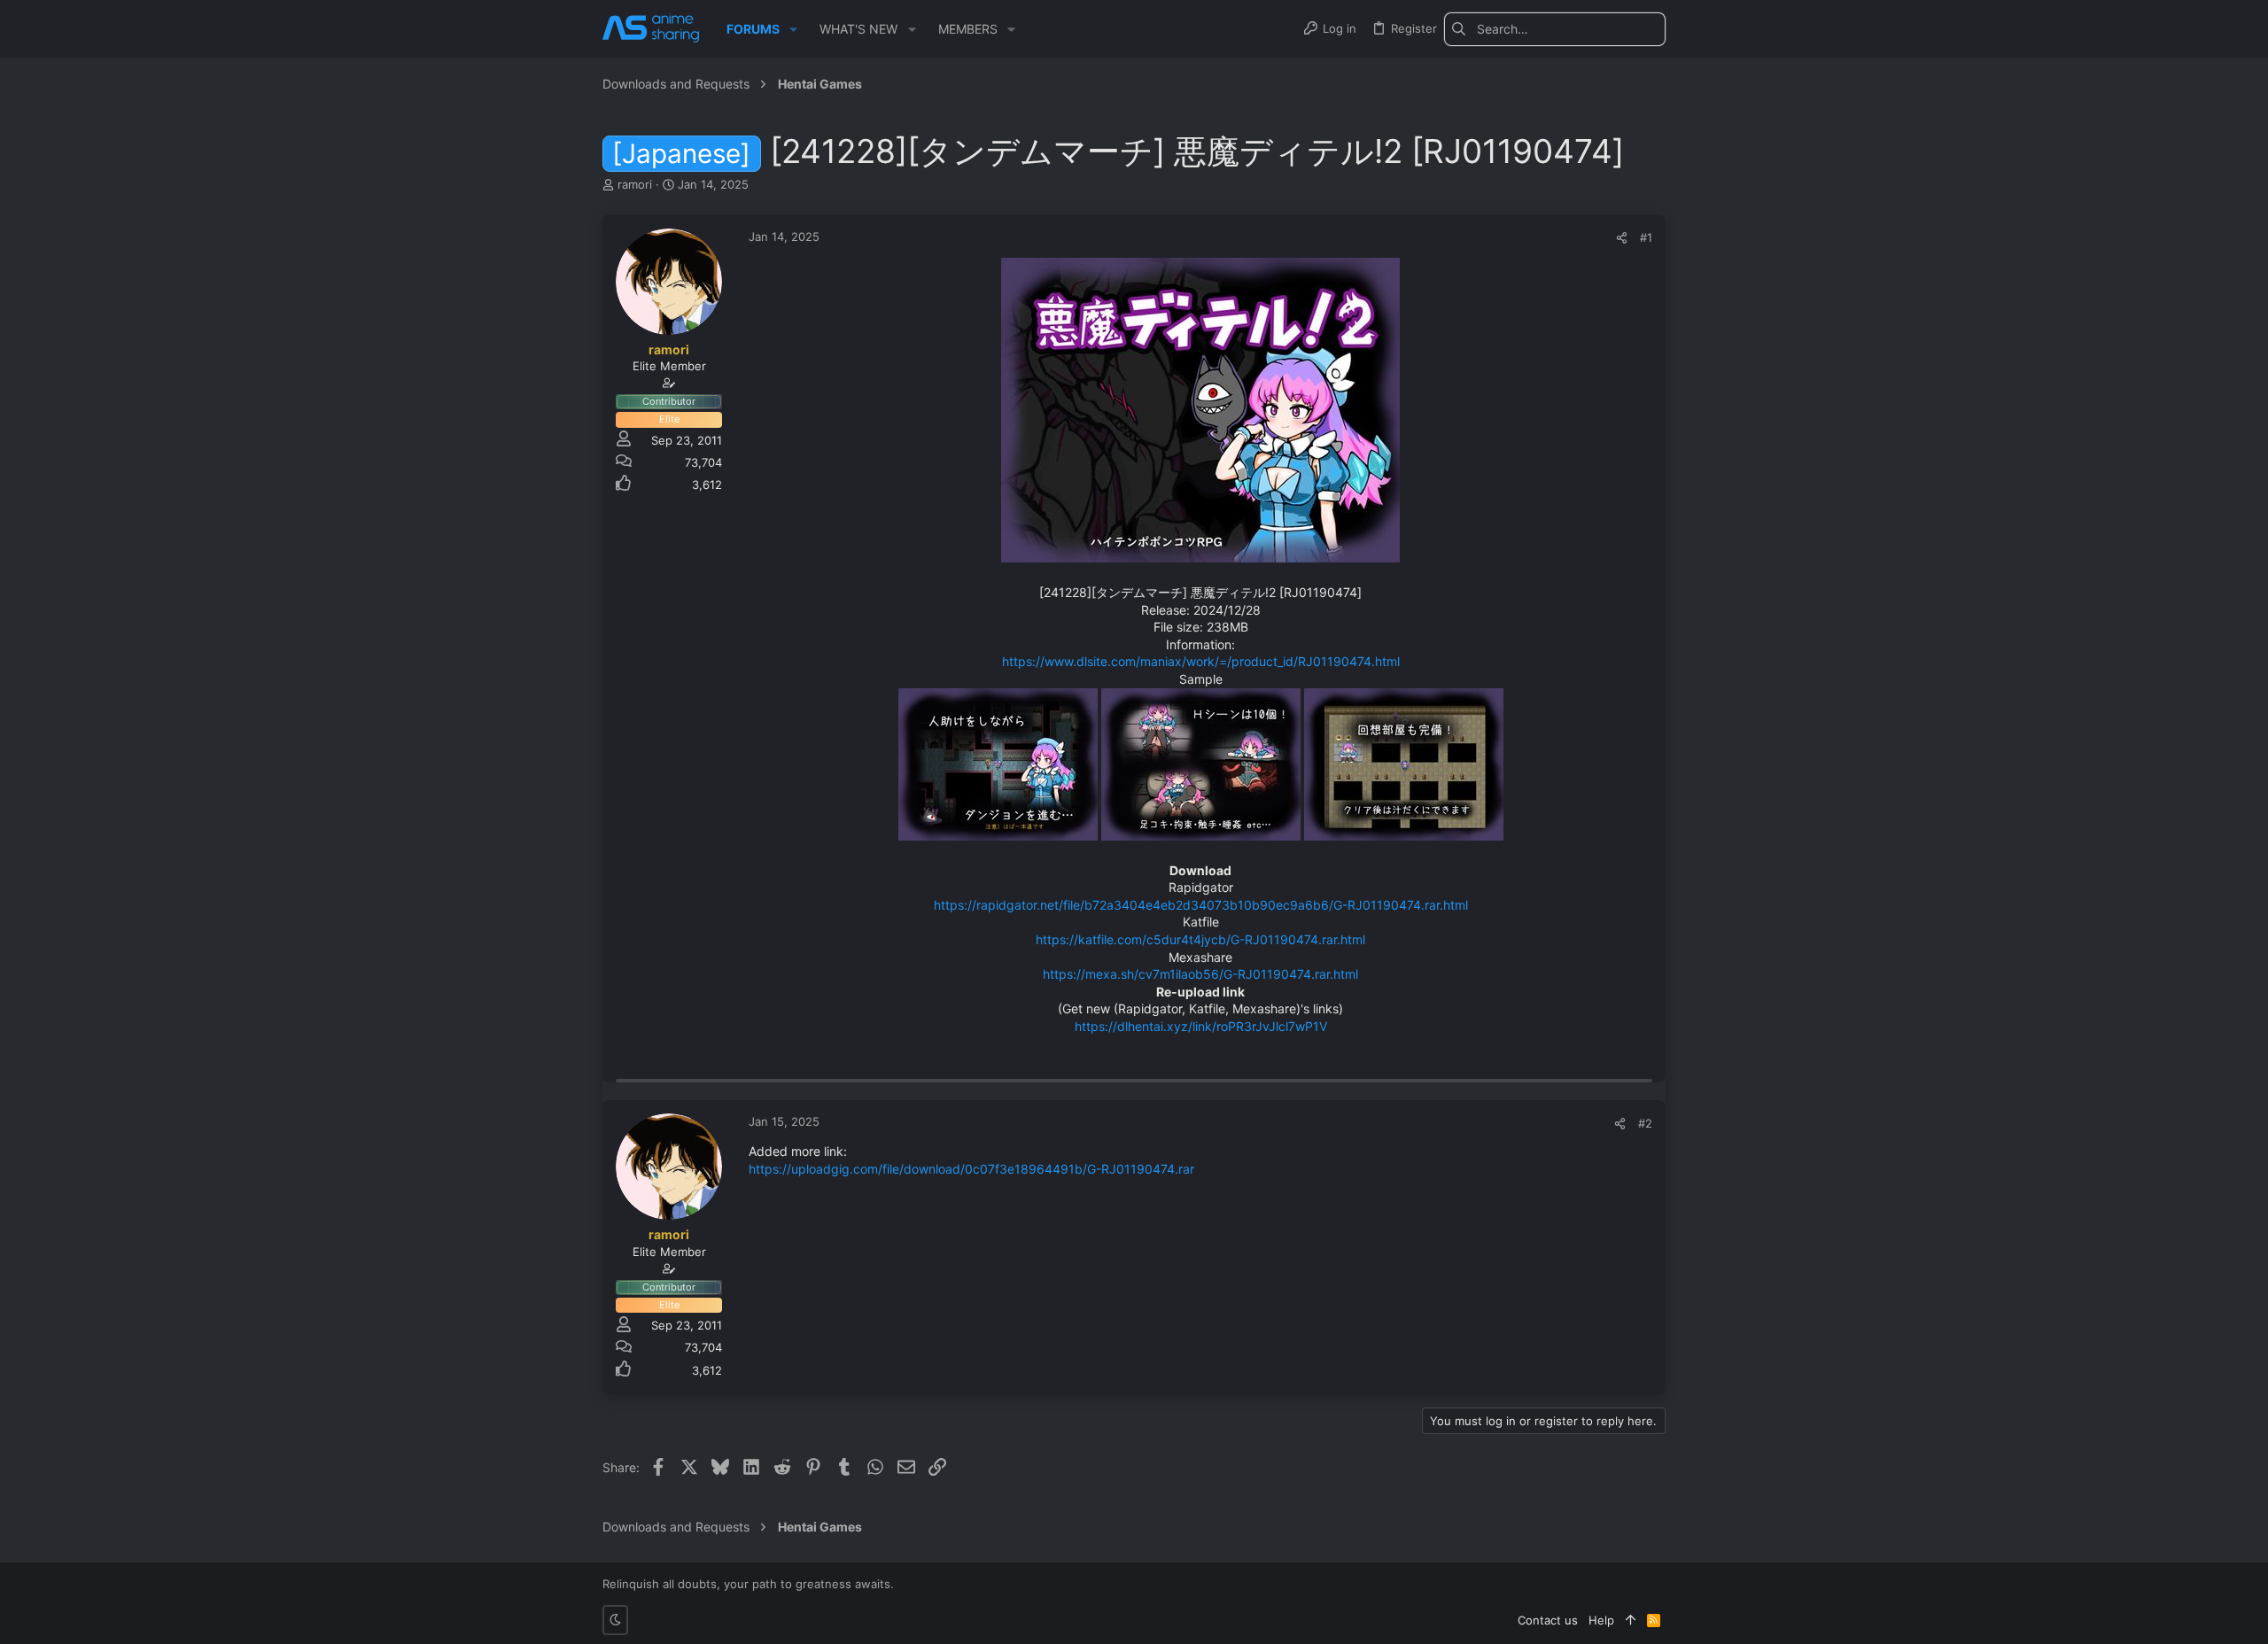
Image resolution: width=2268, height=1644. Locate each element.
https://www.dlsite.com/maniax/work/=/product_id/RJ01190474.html (1201, 661)
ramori (635, 184)
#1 (1646, 237)
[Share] (1622, 238)
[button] (793, 29)
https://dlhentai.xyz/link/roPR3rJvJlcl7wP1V (1201, 1026)
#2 (1645, 1123)
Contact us (1548, 1620)
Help (1601, 1620)
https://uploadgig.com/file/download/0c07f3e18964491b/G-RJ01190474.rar (971, 1169)
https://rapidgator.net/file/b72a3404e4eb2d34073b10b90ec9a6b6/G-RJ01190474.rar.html (1201, 905)
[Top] (1631, 1620)
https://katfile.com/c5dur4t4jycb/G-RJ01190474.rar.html (1200, 939)
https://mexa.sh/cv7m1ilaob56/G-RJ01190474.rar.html (1200, 974)
